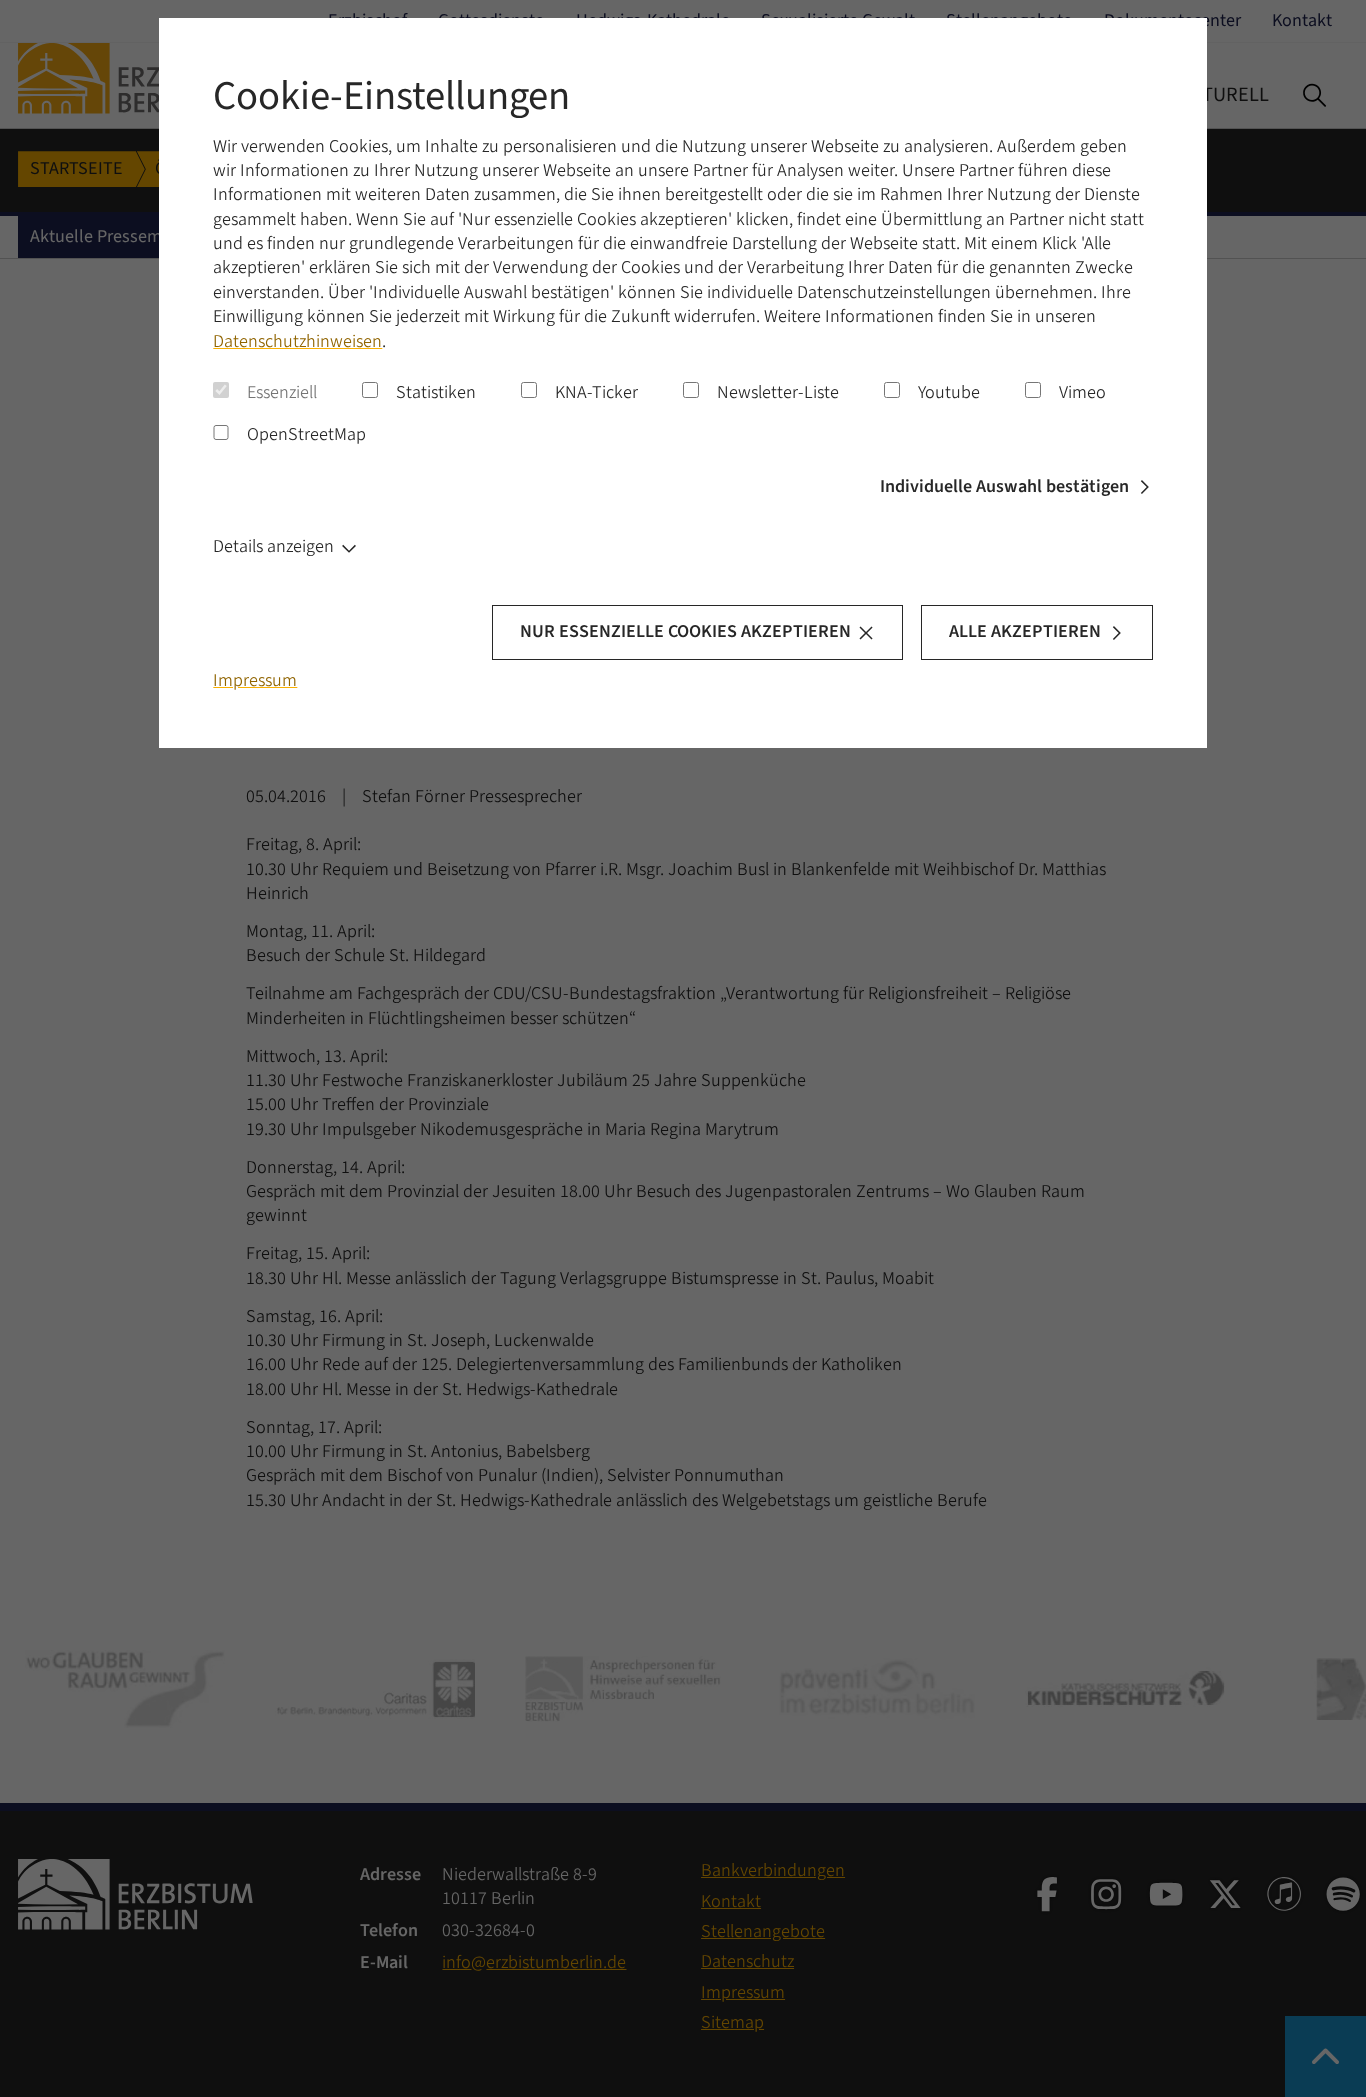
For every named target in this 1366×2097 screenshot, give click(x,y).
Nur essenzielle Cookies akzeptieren (685, 631)
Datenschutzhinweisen (297, 341)
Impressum (255, 680)
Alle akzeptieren (1025, 631)
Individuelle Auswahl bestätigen (1004, 486)
